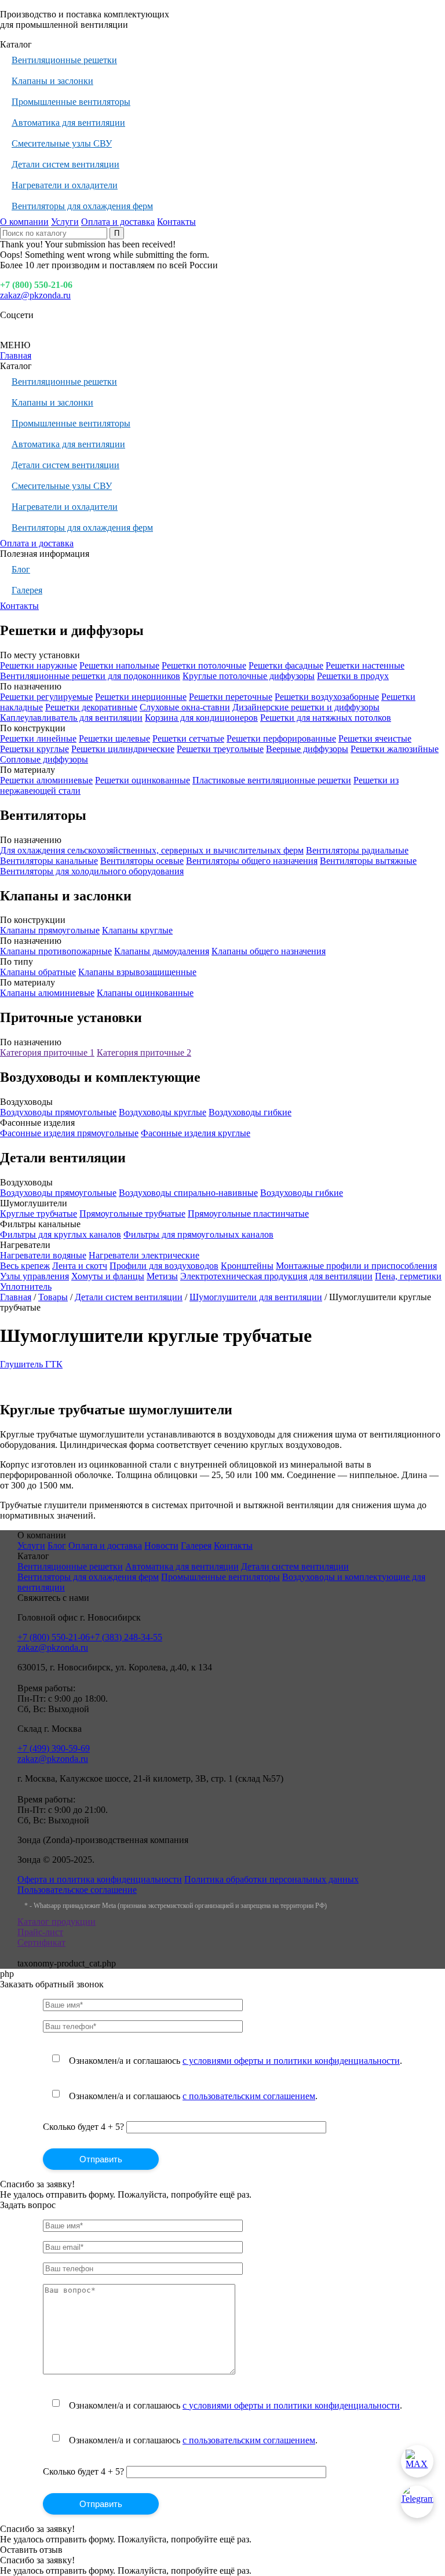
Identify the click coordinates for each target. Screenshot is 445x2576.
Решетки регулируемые (46, 697)
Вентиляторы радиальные (357, 850)
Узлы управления (34, 1276)
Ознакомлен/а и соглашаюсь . (236, 2061)
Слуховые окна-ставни (185, 707)
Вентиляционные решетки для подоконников (90, 676)
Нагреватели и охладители (65, 185)
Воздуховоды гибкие (250, 1112)
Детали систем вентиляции (65, 164)
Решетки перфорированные (281, 738)
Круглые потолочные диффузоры (249, 676)
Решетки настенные (365, 665)
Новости (161, 1546)
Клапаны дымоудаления (162, 951)
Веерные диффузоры (307, 749)
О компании (24, 222)
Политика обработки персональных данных (271, 1879)
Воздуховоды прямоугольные (58, 1112)
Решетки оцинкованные (143, 780)
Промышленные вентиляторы (71, 102)
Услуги (65, 222)
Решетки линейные (38, 738)
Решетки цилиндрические (123, 749)
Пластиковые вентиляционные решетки (272, 780)
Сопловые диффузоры (44, 759)
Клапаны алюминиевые (47, 993)
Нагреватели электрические (144, 1255)
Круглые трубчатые (39, 1214)
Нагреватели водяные (43, 1255)
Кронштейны (247, 1266)
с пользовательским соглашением (249, 2096)
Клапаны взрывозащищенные (137, 972)
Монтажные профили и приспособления (356, 1266)
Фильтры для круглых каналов (61, 1234)
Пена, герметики (408, 1276)
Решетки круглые (34, 749)
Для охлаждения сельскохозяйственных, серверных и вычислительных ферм (152, 850)
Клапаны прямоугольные (50, 930)
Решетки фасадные (286, 665)
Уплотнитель (26, 1287)
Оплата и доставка (118, 222)
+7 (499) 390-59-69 (54, 1748)
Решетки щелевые (114, 738)
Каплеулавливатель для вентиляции (71, 718)
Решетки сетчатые (188, 738)
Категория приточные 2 (144, 1052)
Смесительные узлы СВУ (62, 143)
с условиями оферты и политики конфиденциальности (291, 2061)
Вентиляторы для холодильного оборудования (92, 871)
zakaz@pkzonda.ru (35, 295)
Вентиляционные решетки (64, 60)
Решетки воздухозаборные (327, 697)
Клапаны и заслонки (52, 81)
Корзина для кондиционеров (201, 718)
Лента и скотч (80, 1266)
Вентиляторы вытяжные (368, 861)
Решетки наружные (39, 665)
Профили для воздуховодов (164, 1266)
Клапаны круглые (137, 930)
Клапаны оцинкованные (145, 993)
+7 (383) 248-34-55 (126, 1637)
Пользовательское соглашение (77, 1890)
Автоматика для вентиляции (68, 123)
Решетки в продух (353, 676)
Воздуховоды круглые (163, 1112)
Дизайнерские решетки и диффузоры (306, 707)
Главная (16, 355)
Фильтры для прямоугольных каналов (198, 1234)
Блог (21, 569)
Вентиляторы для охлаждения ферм (82, 206)
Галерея (27, 590)
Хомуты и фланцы (108, 1276)
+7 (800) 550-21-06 (36, 285)
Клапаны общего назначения (269, 951)
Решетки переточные (231, 697)
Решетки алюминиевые (46, 780)
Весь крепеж (25, 1266)
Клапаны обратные (38, 972)
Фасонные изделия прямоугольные (69, 1133)
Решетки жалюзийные (395, 749)
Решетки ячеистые (375, 738)
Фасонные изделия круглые (196, 1133)
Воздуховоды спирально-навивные (188, 1193)
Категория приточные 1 (47, 1052)
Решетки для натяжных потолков (326, 718)
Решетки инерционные (141, 697)
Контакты (176, 222)
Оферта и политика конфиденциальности (100, 1879)
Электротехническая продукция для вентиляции (276, 1276)
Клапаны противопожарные (56, 951)
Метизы (162, 1276)
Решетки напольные (119, 665)
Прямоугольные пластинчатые (248, 1214)
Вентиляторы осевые (142, 861)
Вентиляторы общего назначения (252, 861)
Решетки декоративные (91, 707)
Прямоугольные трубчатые (132, 1214)
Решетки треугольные (220, 749)
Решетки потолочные (204, 665)
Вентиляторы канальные (49, 861)
